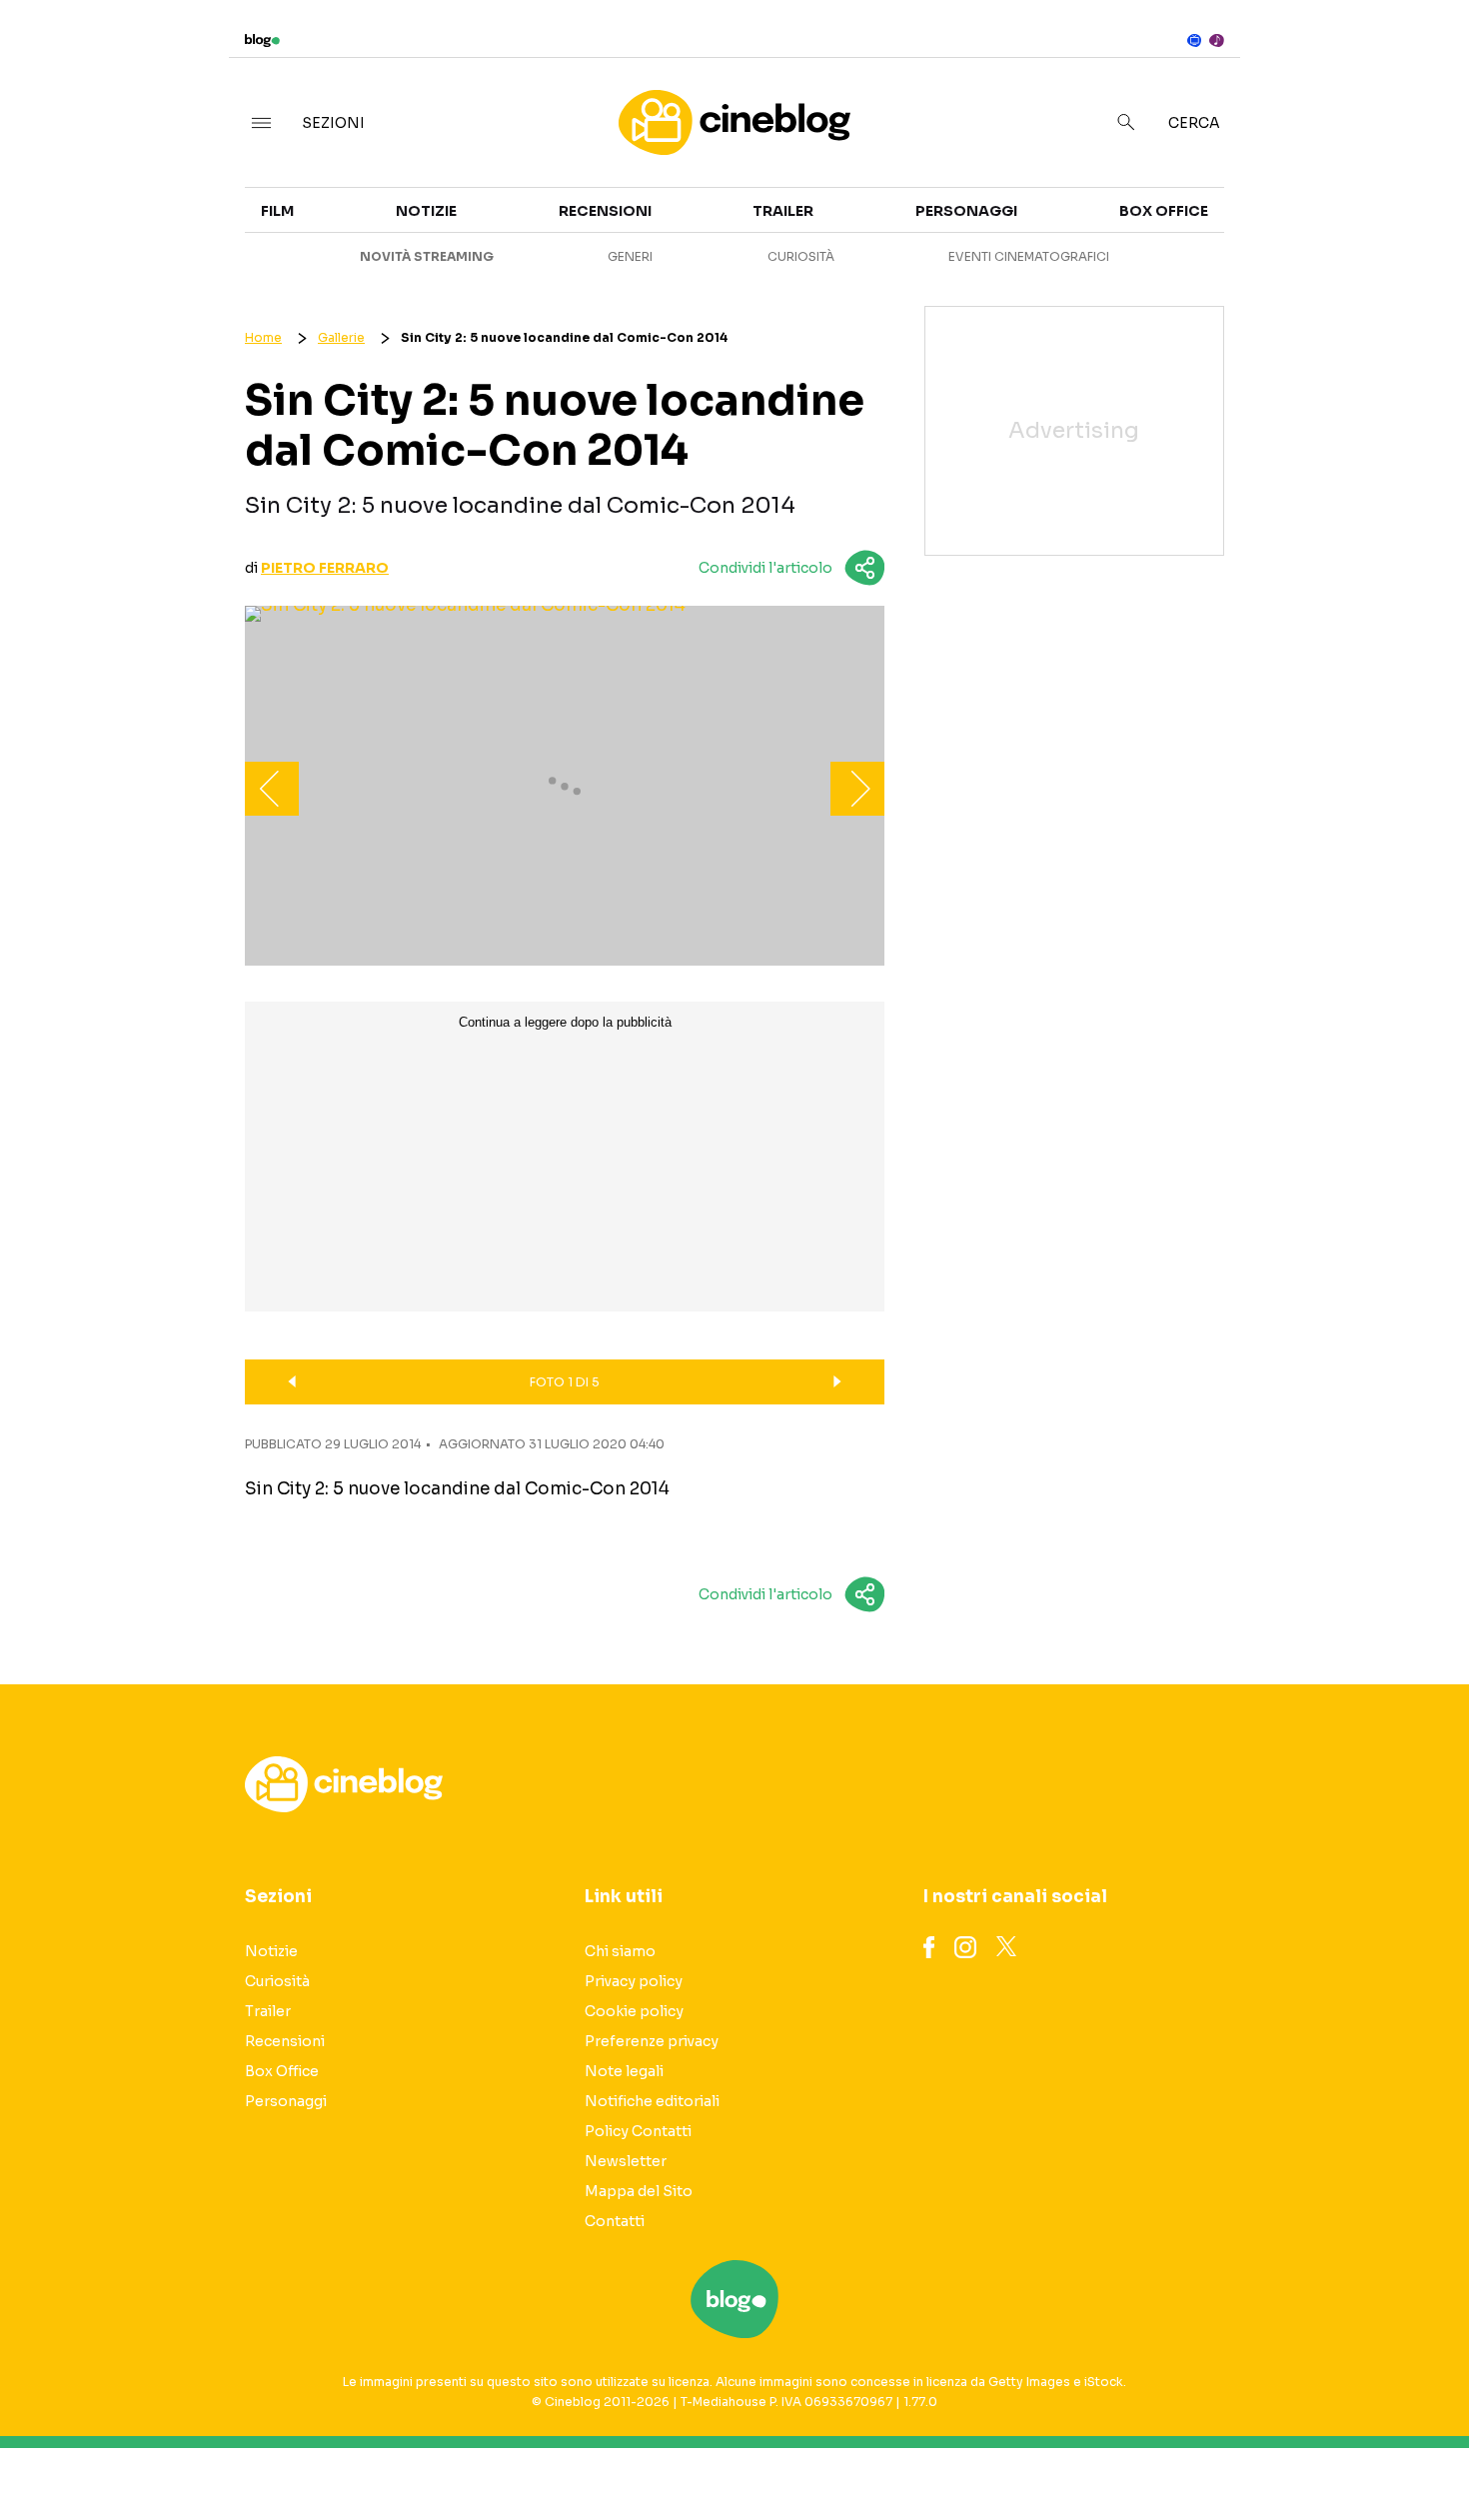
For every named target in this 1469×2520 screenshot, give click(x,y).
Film (277, 211)
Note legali (624, 2071)
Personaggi (966, 211)
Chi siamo (620, 1951)
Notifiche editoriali (652, 2101)
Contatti (615, 2221)
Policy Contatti (638, 2131)
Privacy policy (634, 1981)
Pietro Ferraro (325, 568)
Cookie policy (634, 2011)
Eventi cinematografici (1029, 256)
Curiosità (801, 256)
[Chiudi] (1422, 57)
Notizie (426, 211)
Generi (630, 256)
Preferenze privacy (652, 2041)
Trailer (1266, 196)
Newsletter (626, 2161)
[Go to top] (1263, 2454)
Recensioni (605, 211)
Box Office (1280, 232)
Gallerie (341, 337)
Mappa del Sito (639, 2191)
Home (263, 337)
